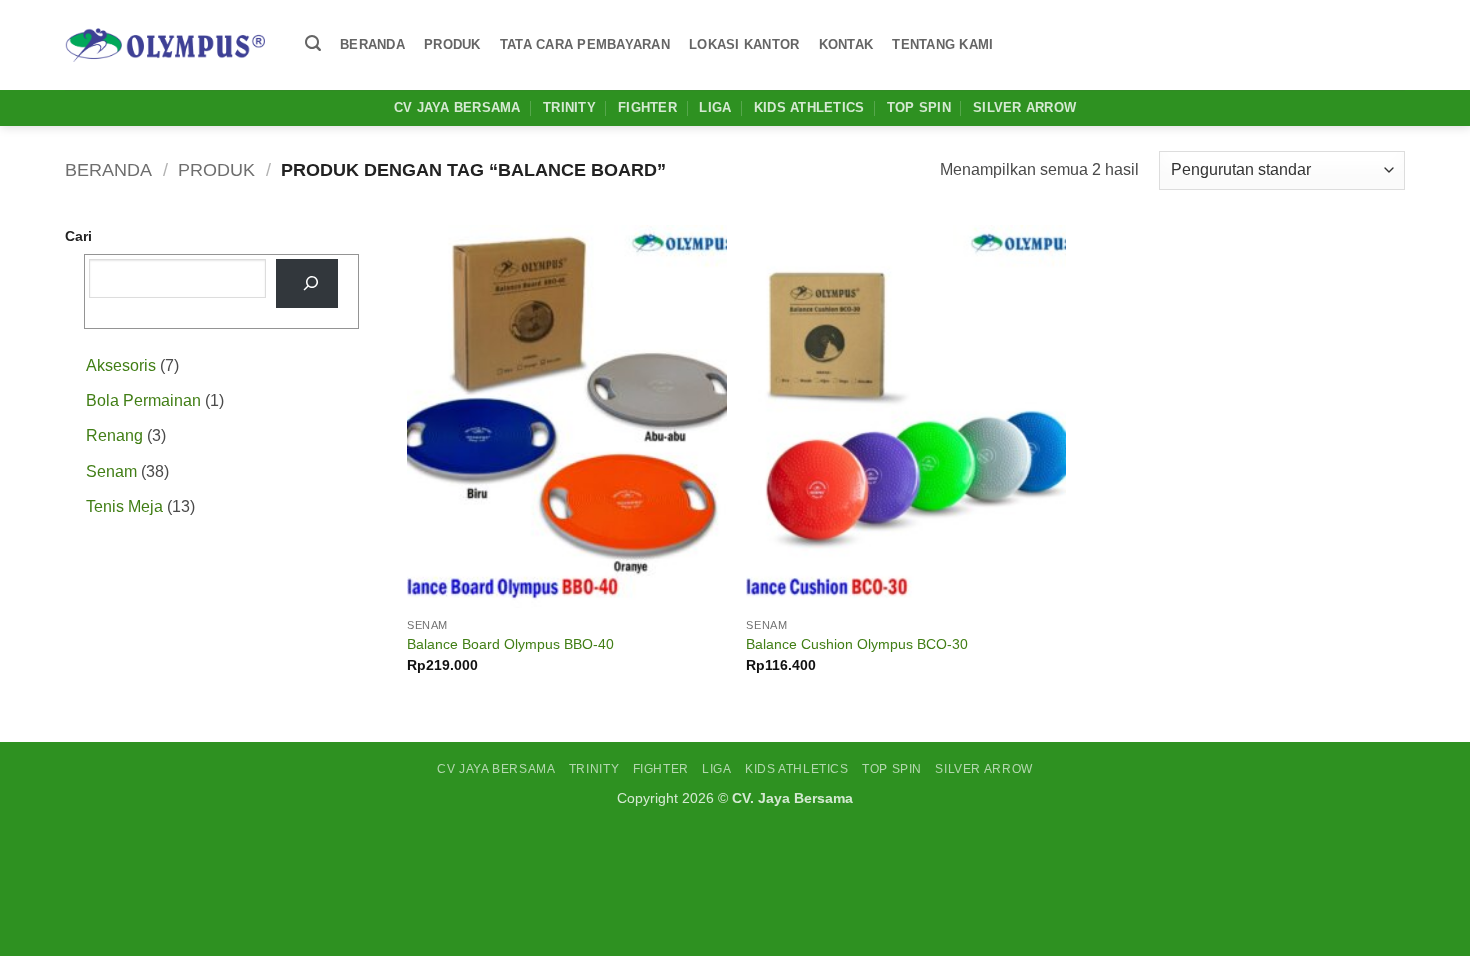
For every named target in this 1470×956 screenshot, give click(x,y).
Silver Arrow (1024, 107)
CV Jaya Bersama (457, 107)
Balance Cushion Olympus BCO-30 (857, 644)
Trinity (569, 107)
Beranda (372, 44)
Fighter (647, 107)
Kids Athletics (809, 107)
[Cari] (307, 283)
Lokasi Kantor (744, 44)
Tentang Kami (942, 44)
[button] (312, 43)
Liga (715, 107)
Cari (78, 236)
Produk (452, 44)
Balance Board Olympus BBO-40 (510, 644)
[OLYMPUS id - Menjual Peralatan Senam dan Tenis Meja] (165, 45)
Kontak (846, 44)
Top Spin (919, 107)
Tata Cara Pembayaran (585, 44)
